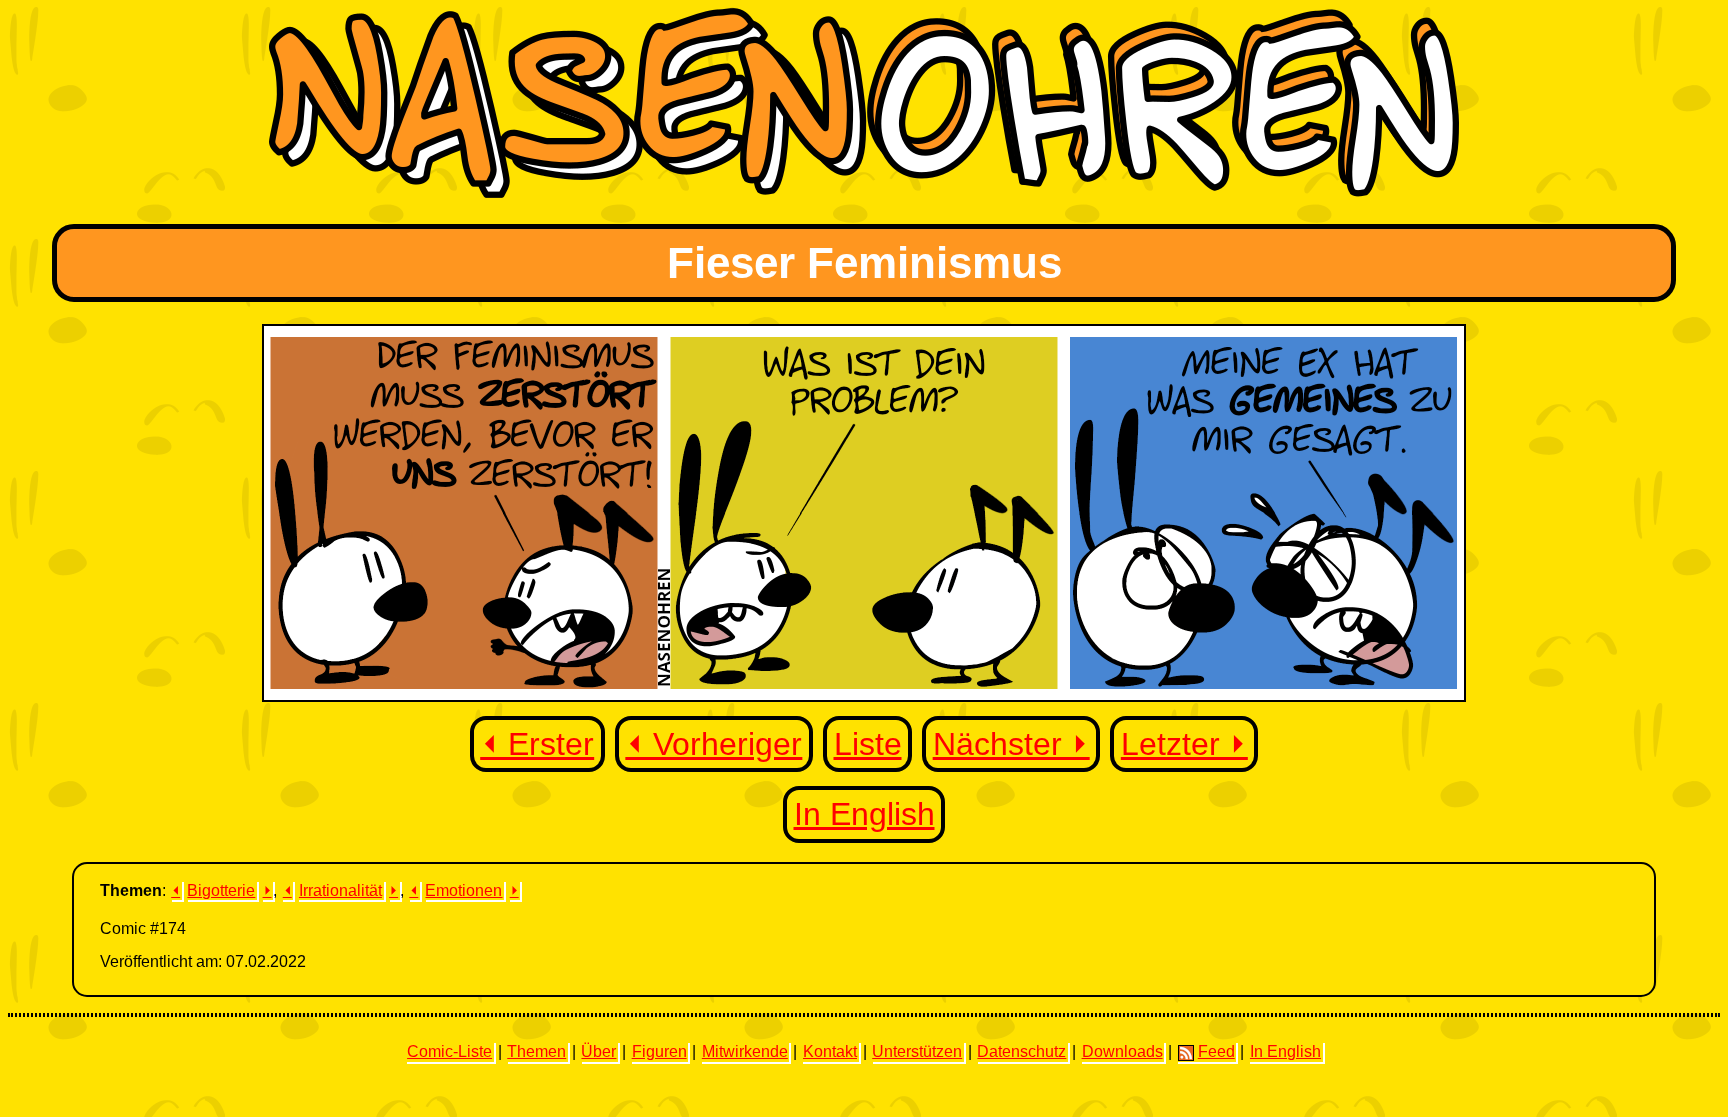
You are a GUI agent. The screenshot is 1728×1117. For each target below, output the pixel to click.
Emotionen (463, 890)
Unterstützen (917, 1051)
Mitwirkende (745, 1051)
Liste (868, 744)
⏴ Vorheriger (713, 744)
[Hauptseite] (864, 192)
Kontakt (830, 1051)
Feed (1216, 1051)
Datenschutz (1021, 1051)
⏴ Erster (537, 744)
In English (864, 814)
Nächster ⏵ (1011, 744)
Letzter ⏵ (1184, 744)
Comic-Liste (449, 1051)
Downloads (1122, 1051)
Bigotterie (221, 890)
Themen (536, 1051)
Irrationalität (340, 890)
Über (598, 1051)
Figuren (659, 1051)
